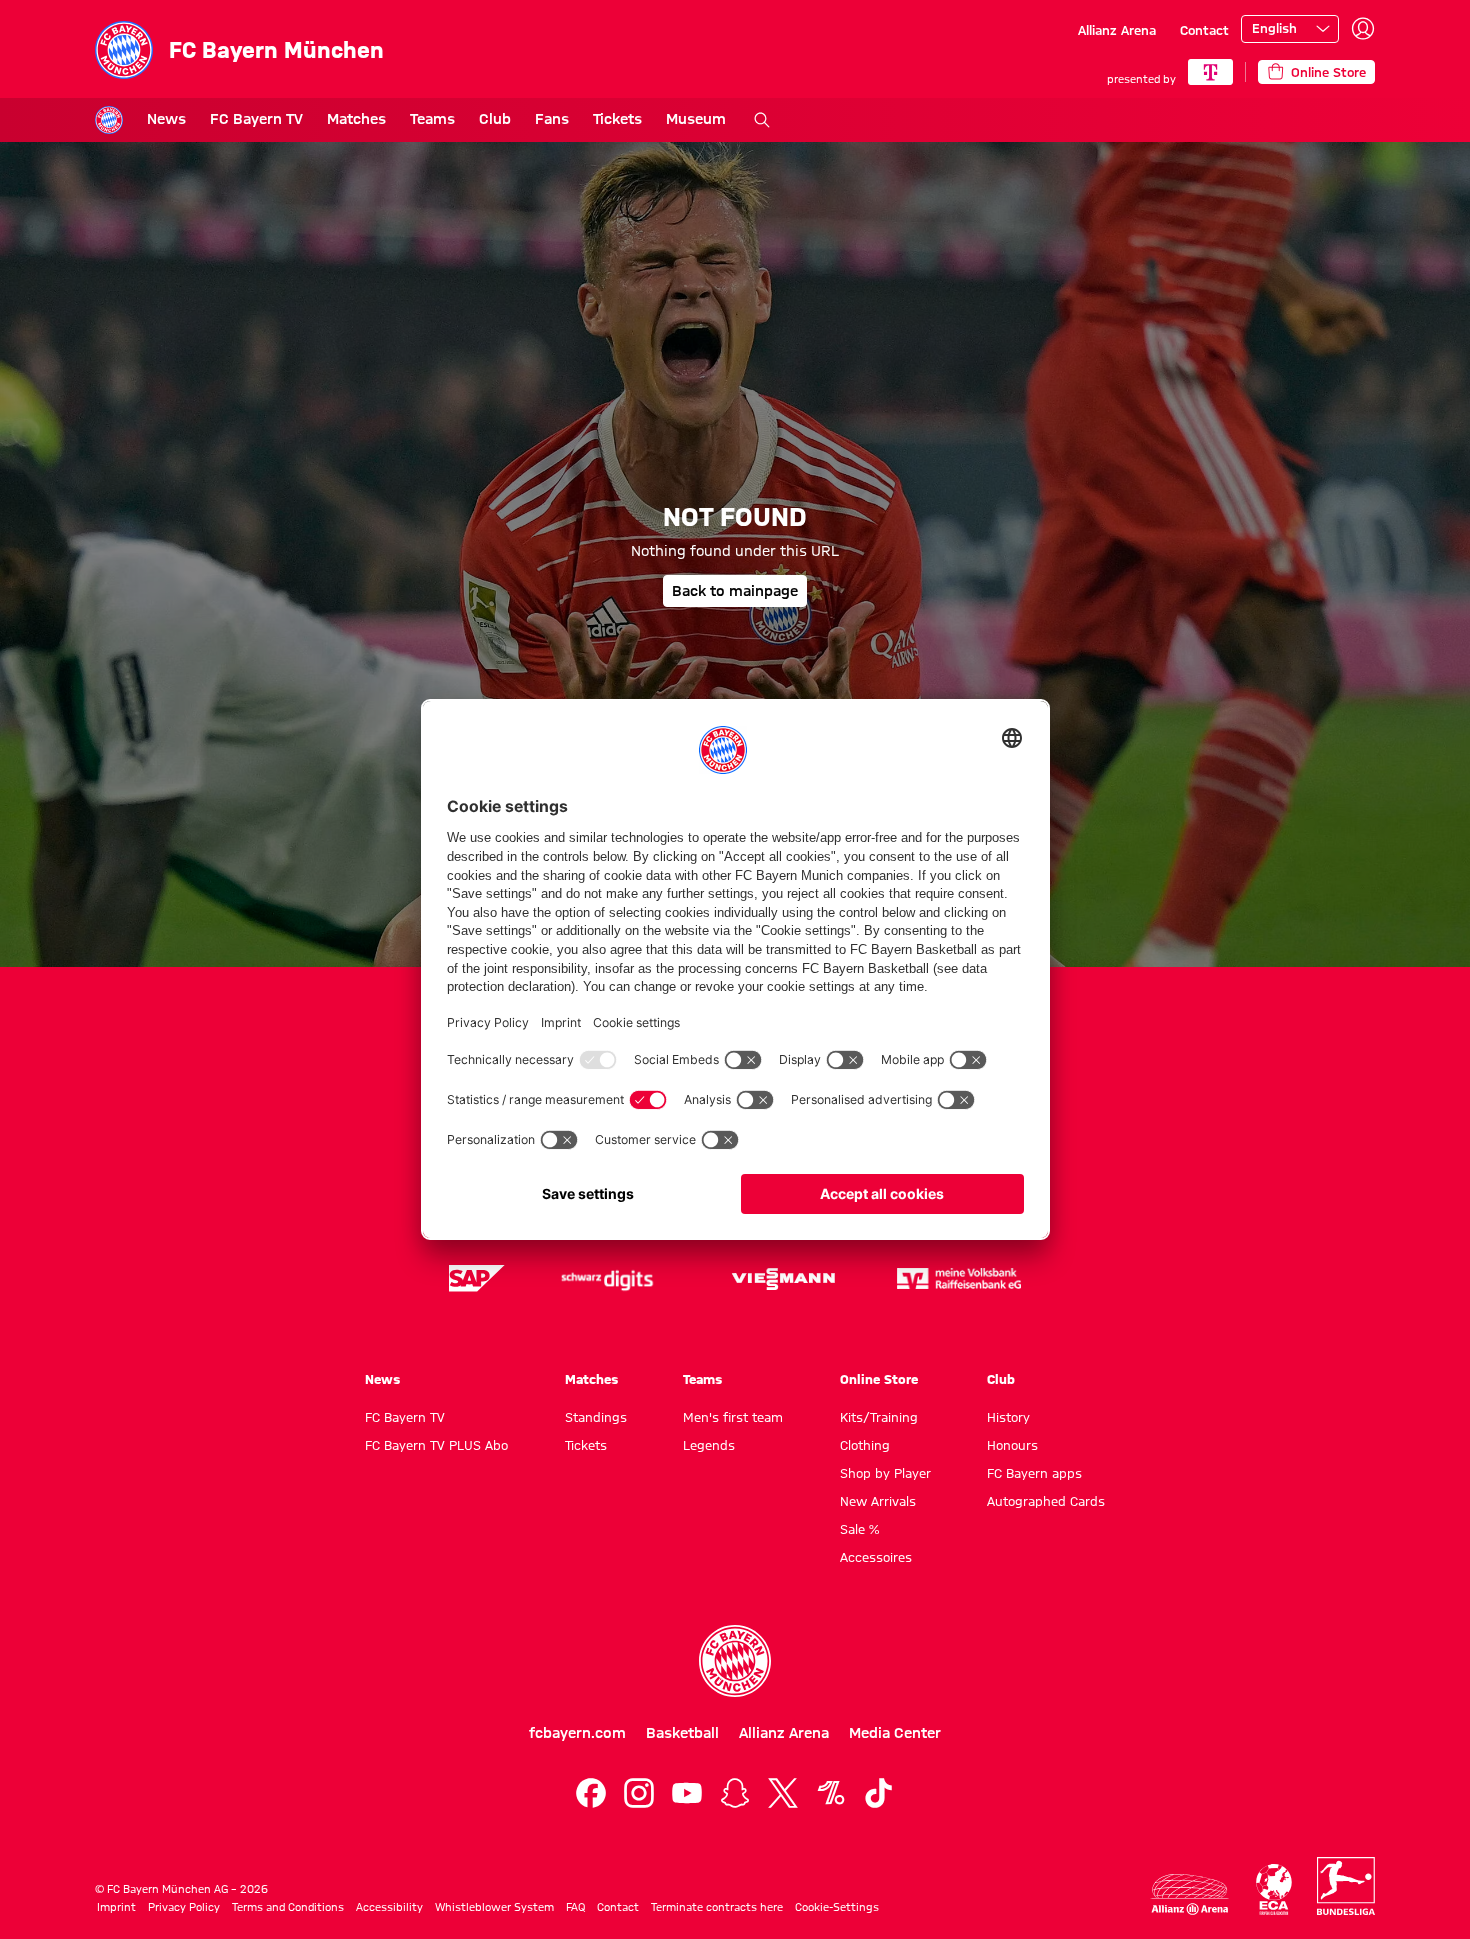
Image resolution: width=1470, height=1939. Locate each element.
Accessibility (389, 1907)
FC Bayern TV (256, 119)
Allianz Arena (1117, 30)
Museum (696, 119)
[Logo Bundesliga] (1346, 1886)
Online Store (879, 1379)
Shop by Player (885, 1473)
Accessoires (876, 1557)
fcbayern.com (577, 1733)
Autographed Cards (1046, 1501)
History (1008, 1417)
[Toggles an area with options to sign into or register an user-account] (1363, 29)
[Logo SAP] (477, 1278)
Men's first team (733, 1417)
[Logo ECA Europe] (1274, 1889)
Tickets (617, 119)
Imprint (116, 1907)
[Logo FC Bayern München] (735, 1661)
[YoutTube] (687, 1793)
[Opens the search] (762, 120)
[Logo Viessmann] (783, 1279)
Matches (356, 119)
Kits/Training (879, 1417)
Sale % (859, 1529)
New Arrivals (878, 1501)
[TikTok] (879, 1793)
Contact (1204, 30)
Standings (596, 1417)
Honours (1012, 1445)
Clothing (865, 1445)
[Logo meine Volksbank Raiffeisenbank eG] (959, 1278)
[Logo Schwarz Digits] (607, 1278)
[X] (783, 1793)
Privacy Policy (184, 1907)
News (166, 119)
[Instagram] (639, 1793)
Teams (432, 119)
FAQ (575, 1907)
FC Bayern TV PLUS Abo (436, 1445)
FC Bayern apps (1034, 1473)
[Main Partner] (1210, 72)
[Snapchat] (735, 1793)
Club (495, 119)
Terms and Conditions (288, 1907)
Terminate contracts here (717, 1907)
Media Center (895, 1733)
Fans (552, 119)
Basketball (682, 1733)
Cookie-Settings (837, 1907)
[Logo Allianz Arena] (1190, 1894)
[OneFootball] (831, 1793)
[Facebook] (591, 1793)
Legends (709, 1445)
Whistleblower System (494, 1907)
